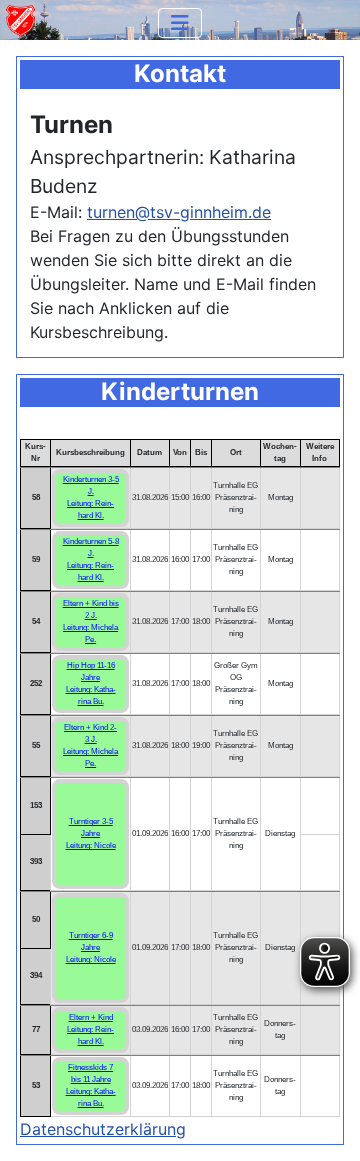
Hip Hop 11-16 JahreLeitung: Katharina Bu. (91, 683)
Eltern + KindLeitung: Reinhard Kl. (90, 1029)
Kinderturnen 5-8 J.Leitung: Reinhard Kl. (91, 559)
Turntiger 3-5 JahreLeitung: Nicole (91, 833)
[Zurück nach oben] (325, 1124)
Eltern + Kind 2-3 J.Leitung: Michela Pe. (90, 745)
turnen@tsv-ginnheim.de (179, 212)
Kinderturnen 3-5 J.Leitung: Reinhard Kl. (91, 497)
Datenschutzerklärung (103, 1129)
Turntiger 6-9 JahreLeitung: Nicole (91, 947)
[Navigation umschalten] (180, 23)
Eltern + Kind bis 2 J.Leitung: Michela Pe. (91, 621)
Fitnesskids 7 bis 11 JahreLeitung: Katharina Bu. (91, 1085)
